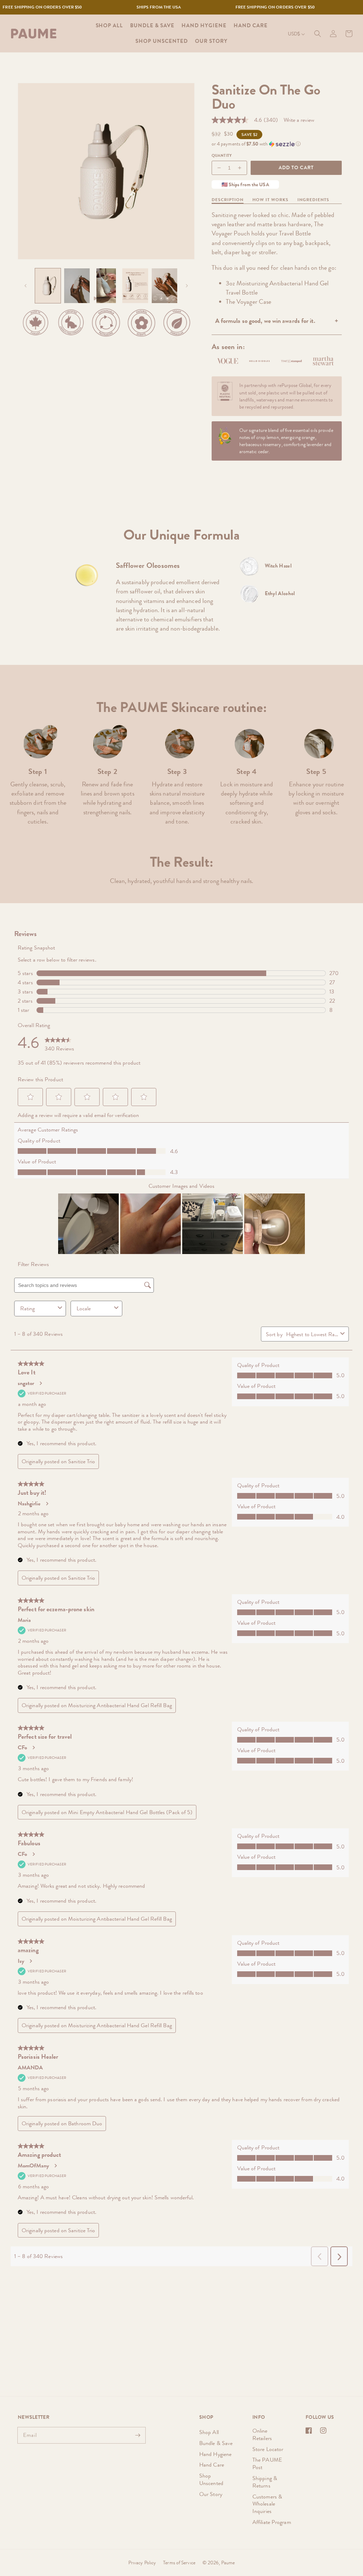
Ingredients (313, 200)
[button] (318, 34)
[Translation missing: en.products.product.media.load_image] (48, 286)
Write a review (299, 120)
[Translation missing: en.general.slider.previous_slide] (26, 286)
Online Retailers (262, 2435)
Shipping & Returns (265, 2482)
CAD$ (294, 52)
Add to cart (296, 167)
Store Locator (268, 2449)
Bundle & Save (216, 2443)
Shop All (209, 2432)
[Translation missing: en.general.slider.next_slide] (187, 286)
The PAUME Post (267, 2463)
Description (228, 200)
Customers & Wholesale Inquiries (267, 2504)
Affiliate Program (272, 2522)
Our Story (211, 2494)
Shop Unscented (211, 2479)
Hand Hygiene (215, 2454)
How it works (270, 200)
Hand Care (212, 2465)
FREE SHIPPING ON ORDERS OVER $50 (124, 7)
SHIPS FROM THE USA (240, 7)
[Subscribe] (138, 2435)
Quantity (222, 155)
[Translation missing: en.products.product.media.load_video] (77, 286)
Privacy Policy (142, 2563)
